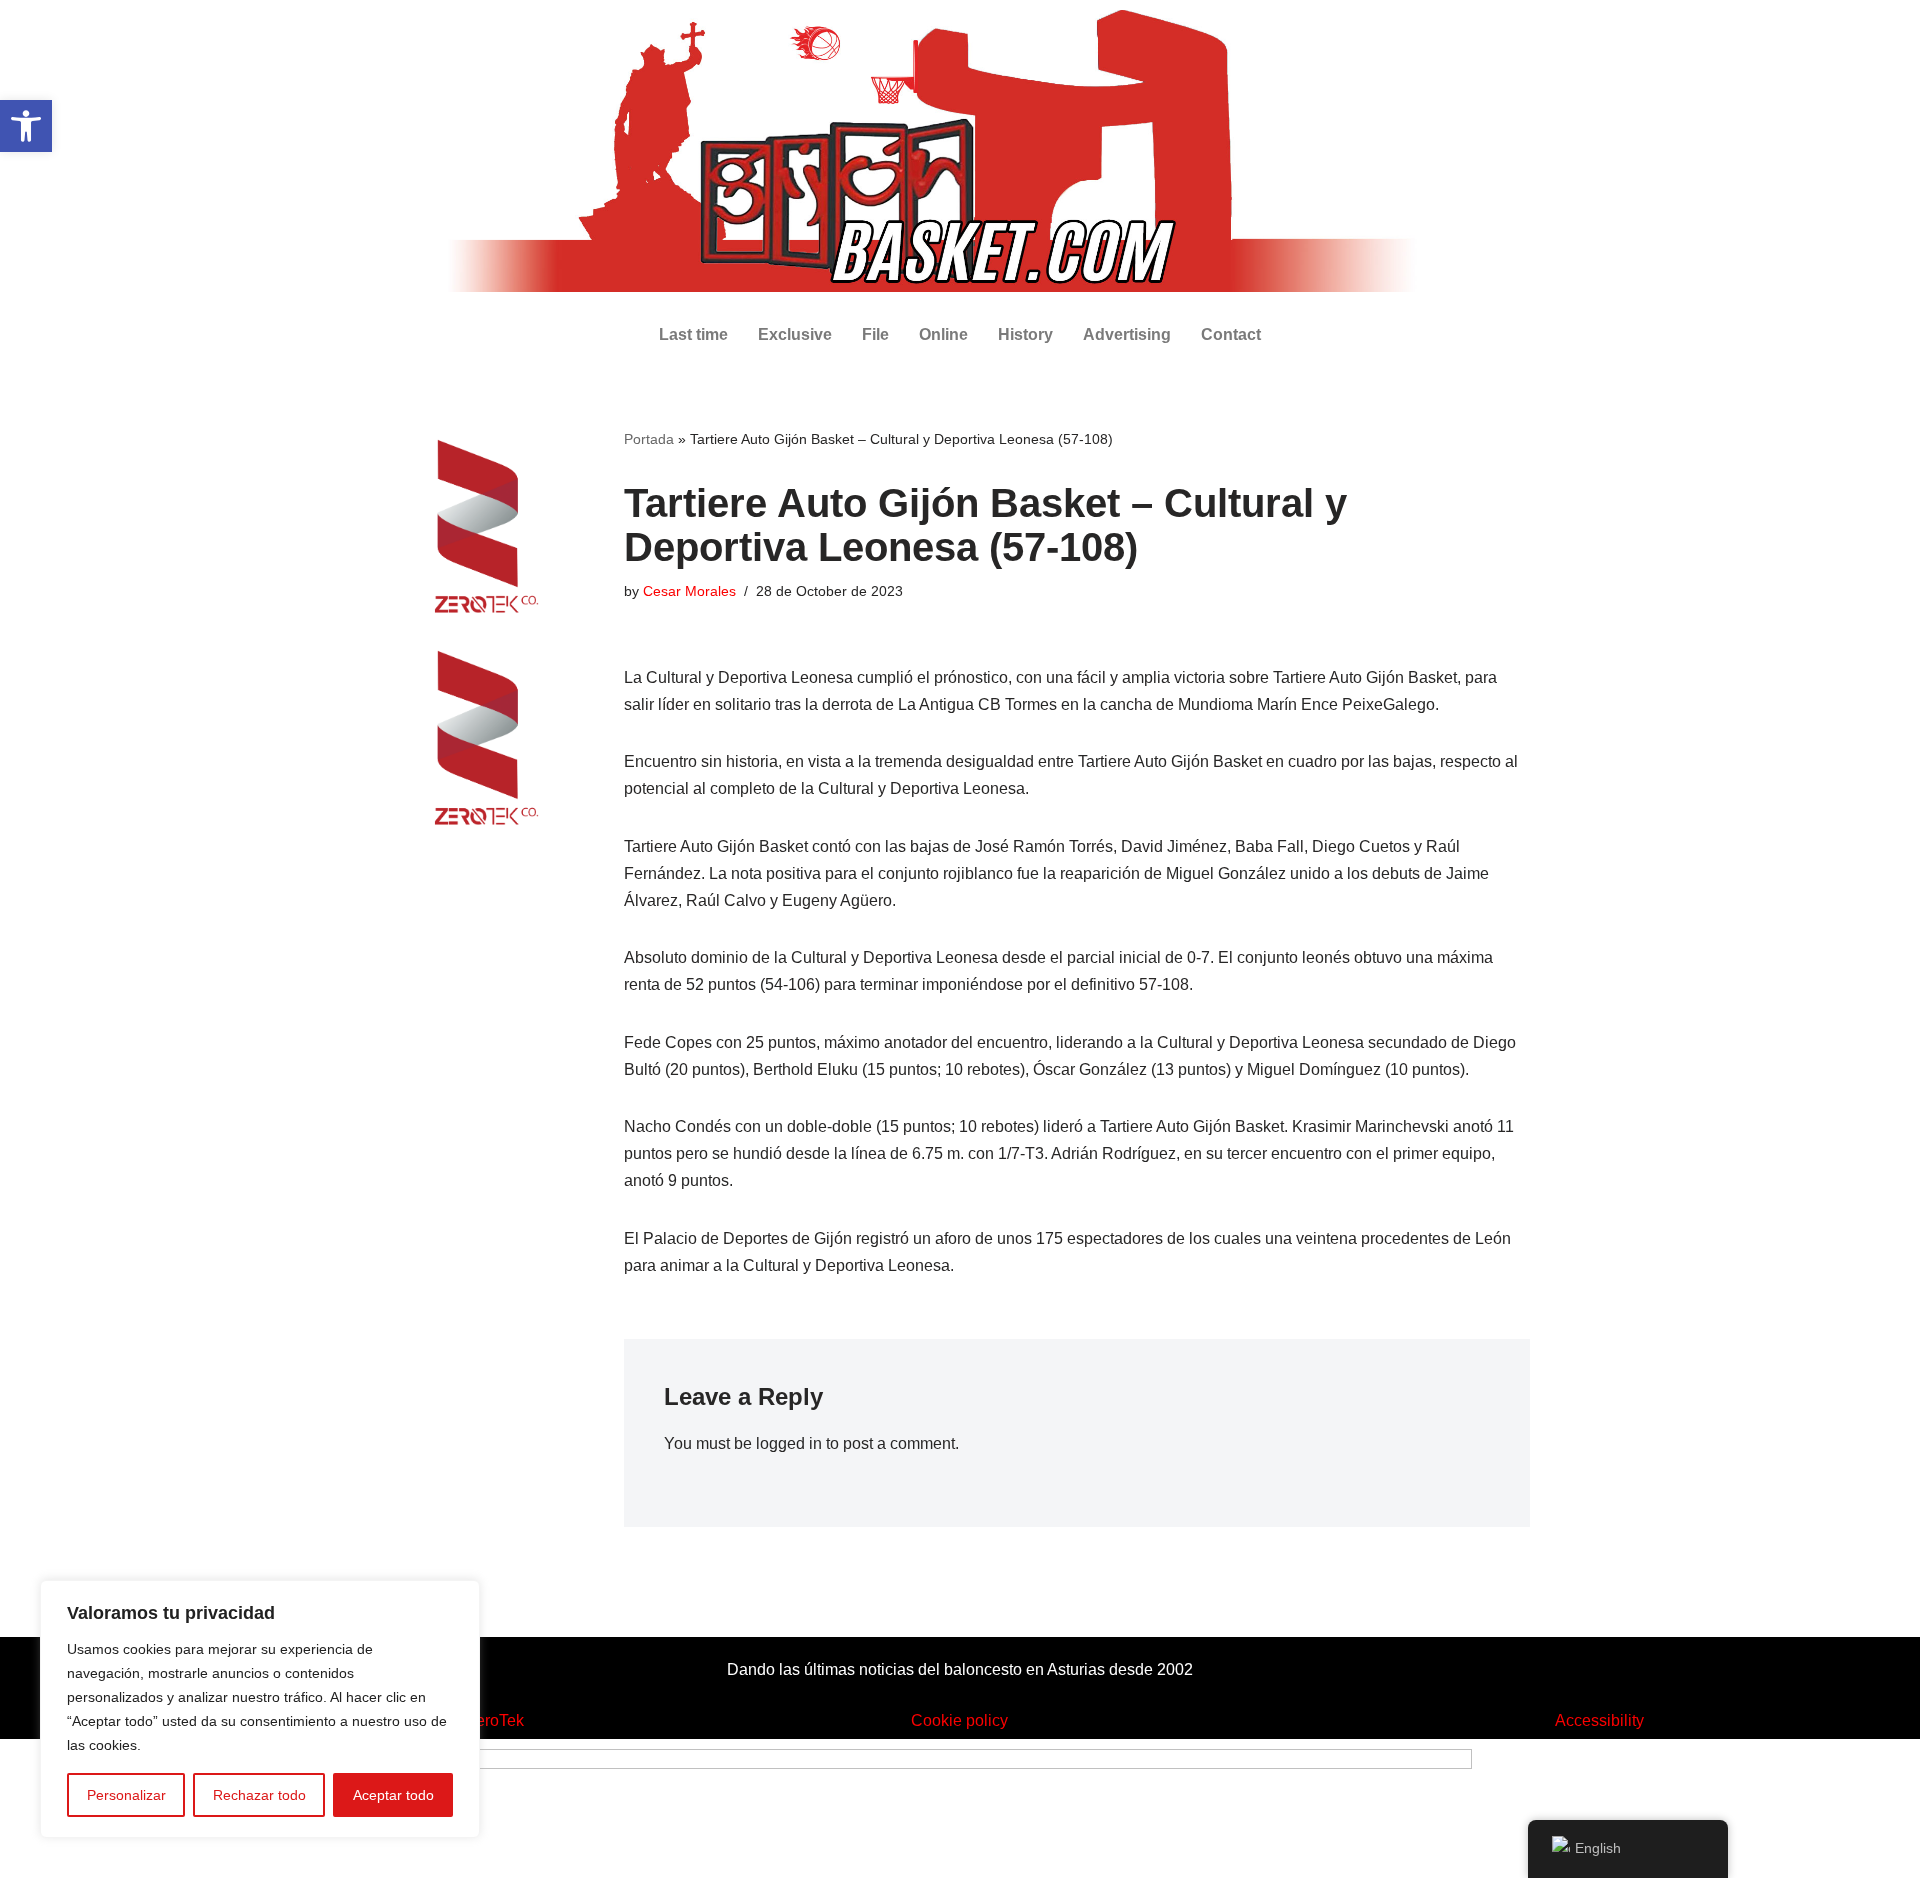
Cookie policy (959, 1720)
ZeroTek (495, 1720)
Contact (1231, 334)
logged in (789, 1443)
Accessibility (1599, 1720)
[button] (26, 126)
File (875, 334)
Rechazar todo (259, 1795)
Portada (649, 439)
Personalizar (126, 1795)
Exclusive (795, 334)
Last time (693, 334)
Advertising (1127, 334)
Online (943, 334)
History (1025, 334)
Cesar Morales (689, 591)
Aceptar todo (393, 1795)
